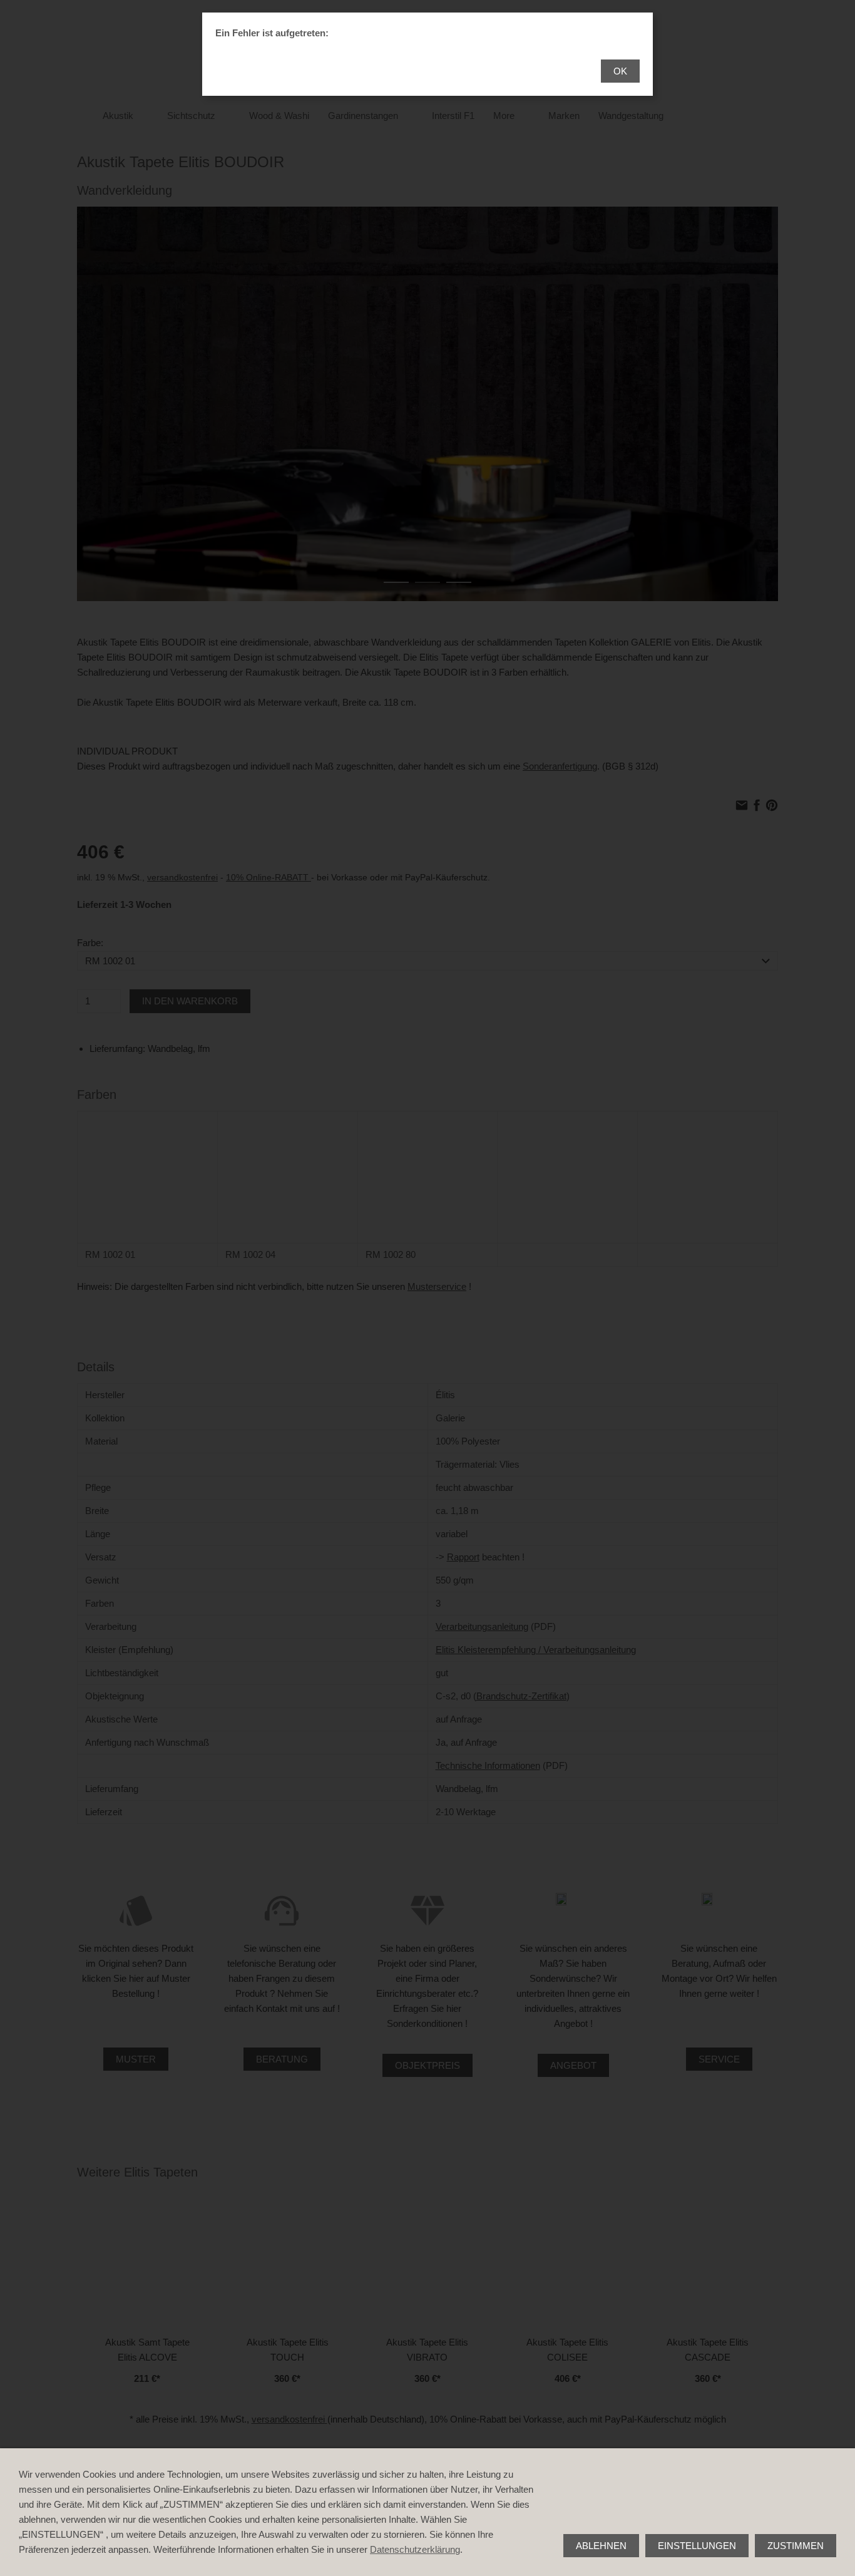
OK (620, 71)
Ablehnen (601, 2546)
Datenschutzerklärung (415, 2549)
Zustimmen (796, 2546)
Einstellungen (697, 2546)
